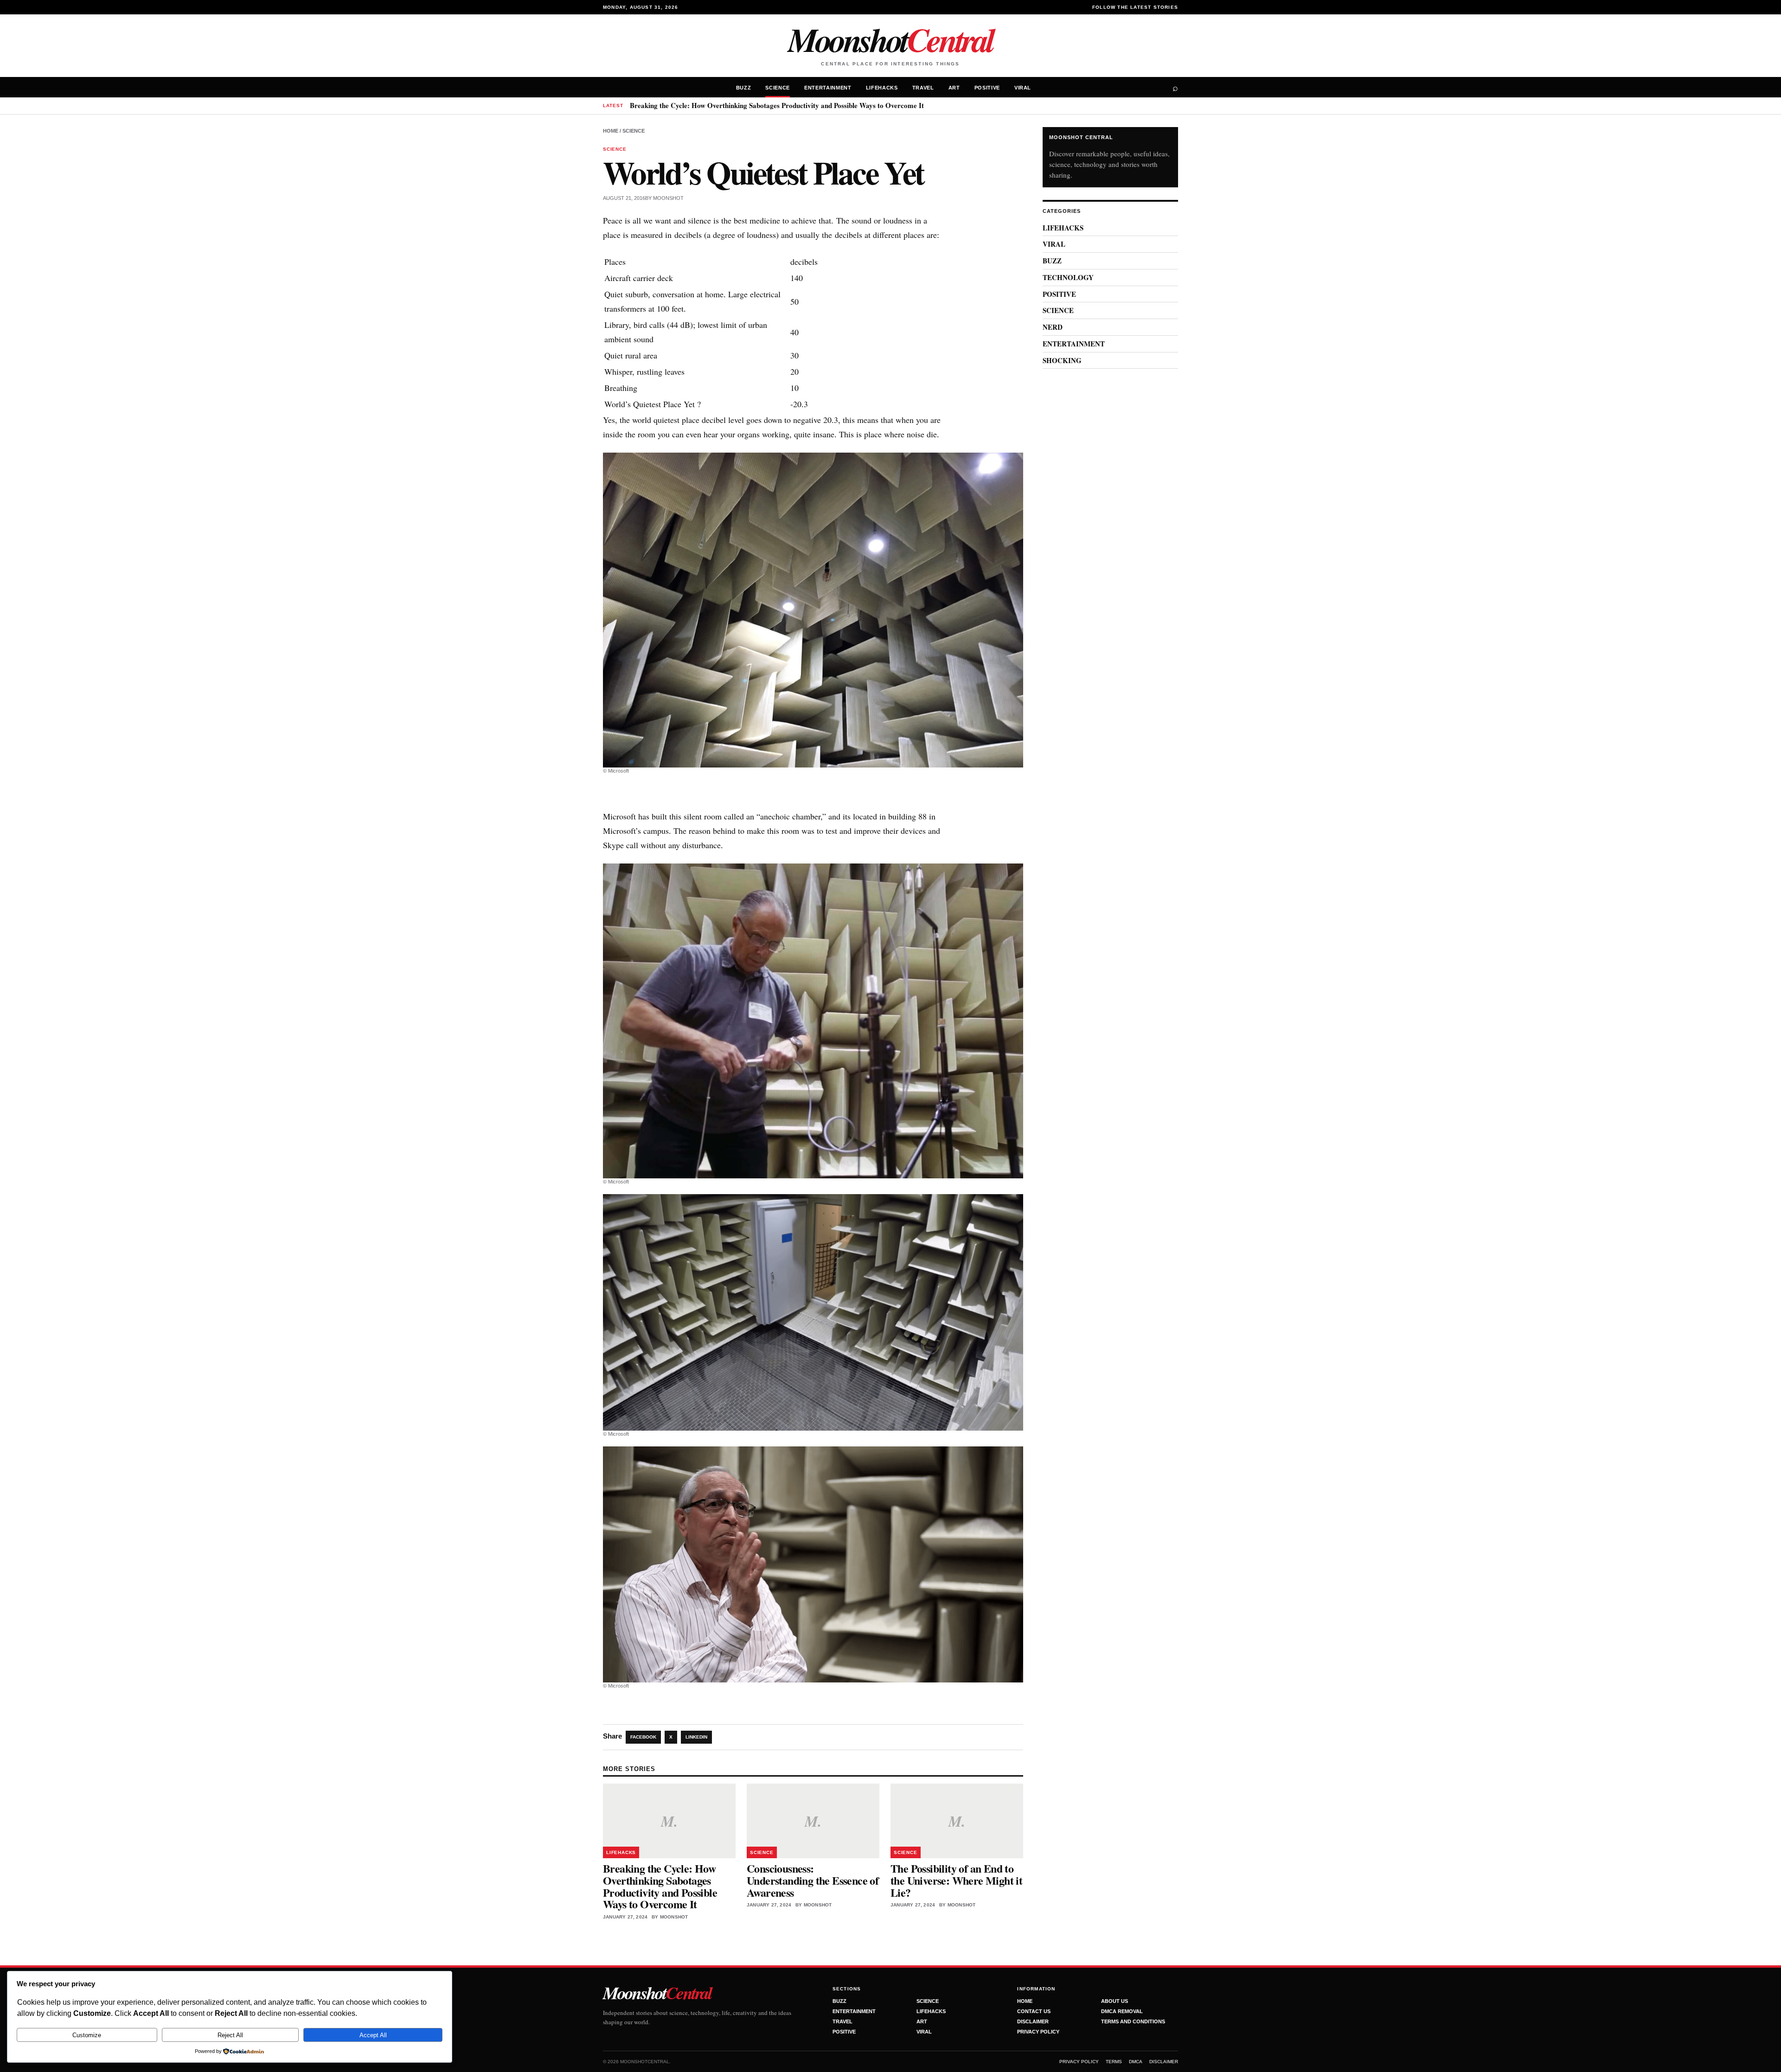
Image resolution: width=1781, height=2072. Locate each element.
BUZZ (744, 88)
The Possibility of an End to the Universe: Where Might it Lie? (956, 1880)
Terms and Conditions (1133, 2021)
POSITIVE (987, 88)
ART (954, 88)
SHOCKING (1062, 360)
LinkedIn (696, 1737)
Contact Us (1034, 2011)
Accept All (373, 2035)
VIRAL (1023, 88)
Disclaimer (1033, 2021)
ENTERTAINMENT (828, 88)
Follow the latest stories (1135, 7)
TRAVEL (923, 88)
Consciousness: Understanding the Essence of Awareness (813, 1880)
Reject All (230, 2035)
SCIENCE (778, 88)
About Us (1115, 2001)
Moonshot (890, 39)
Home (611, 131)
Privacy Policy (1038, 2032)
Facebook (643, 1737)
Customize (87, 2035)
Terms (1114, 2062)
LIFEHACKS (882, 88)
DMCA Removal (1122, 2011)
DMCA (1136, 2062)
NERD (1053, 327)
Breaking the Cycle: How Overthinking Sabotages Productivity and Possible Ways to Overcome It (777, 105)
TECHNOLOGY (1068, 277)
